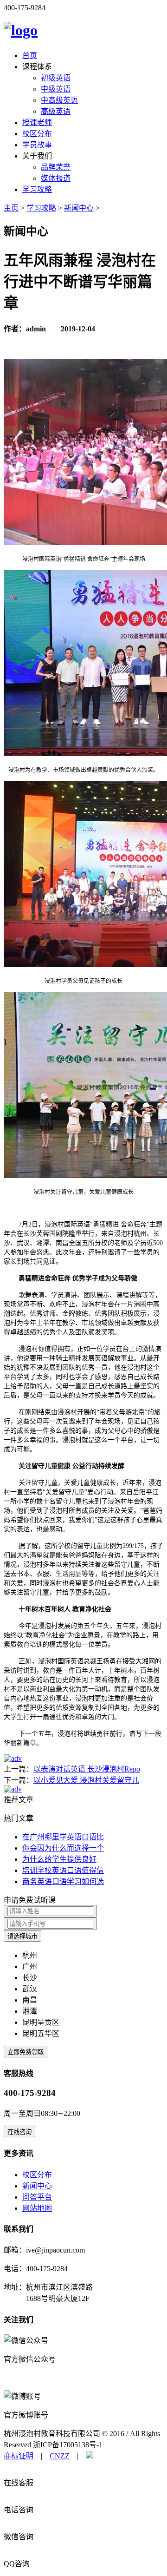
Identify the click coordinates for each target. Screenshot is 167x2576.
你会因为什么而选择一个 (63, 1848)
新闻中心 (79, 208)
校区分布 (37, 134)
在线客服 (19, 2483)
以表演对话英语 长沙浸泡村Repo (87, 1769)
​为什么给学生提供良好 (59, 1859)
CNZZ (60, 2456)
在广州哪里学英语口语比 (63, 1837)
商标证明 (19, 2456)
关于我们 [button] (37, 156)
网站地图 (37, 2208)
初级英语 (56, 78)
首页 (30, 56)
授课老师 (37, 122)
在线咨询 (19, 2132)
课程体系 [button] (37, 67)
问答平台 (37, 2197)
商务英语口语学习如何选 (63, 1881)
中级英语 (56, 89)
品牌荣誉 (56, 167)
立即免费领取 (26, 2052)
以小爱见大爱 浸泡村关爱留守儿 (86, 1780)
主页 (11, 208)
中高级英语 (59, 100)
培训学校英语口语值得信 (63, 1870)
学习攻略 (37, 189)
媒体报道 (56, 178)
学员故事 (37, 145)
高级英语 (56, 111)
